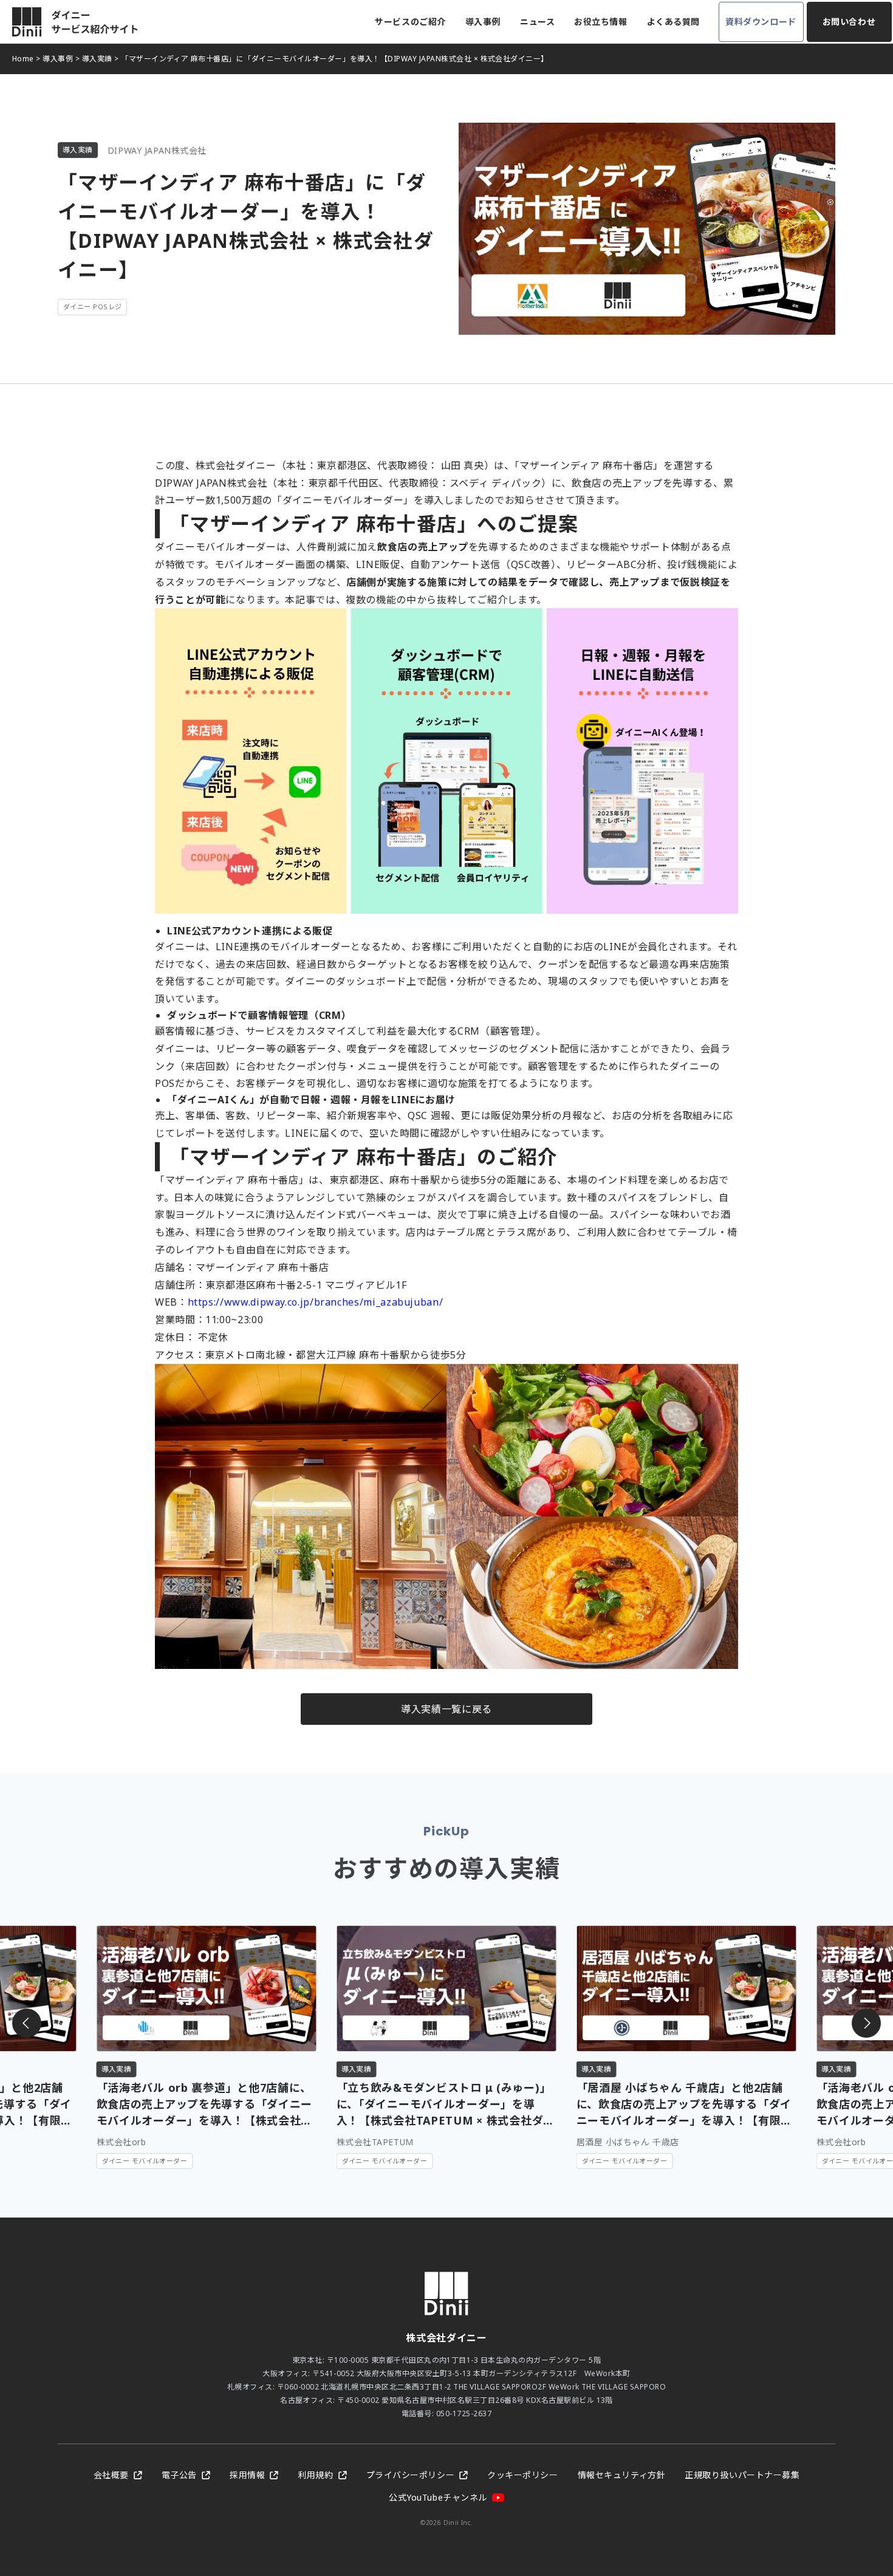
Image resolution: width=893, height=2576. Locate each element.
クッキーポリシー (522, 2475)
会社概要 (111, 2475)
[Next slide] (866, 2023)
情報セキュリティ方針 (622, 2475)
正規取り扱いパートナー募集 (742, 2475)
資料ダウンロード (761, 22)
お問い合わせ (849, 22)
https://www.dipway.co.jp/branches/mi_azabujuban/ (316, 1302)
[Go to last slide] (27, 2023)
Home (23, 59)
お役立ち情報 (600, 22)
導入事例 (483, 22)
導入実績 (97, 59)
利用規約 (315, 2475)
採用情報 (247, 2475)
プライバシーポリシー (411, 2475)
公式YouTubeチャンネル (438, 2497)
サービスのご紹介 (410, 22)
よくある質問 (673, 22)
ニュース (537, 22)
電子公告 (179, 2475)
